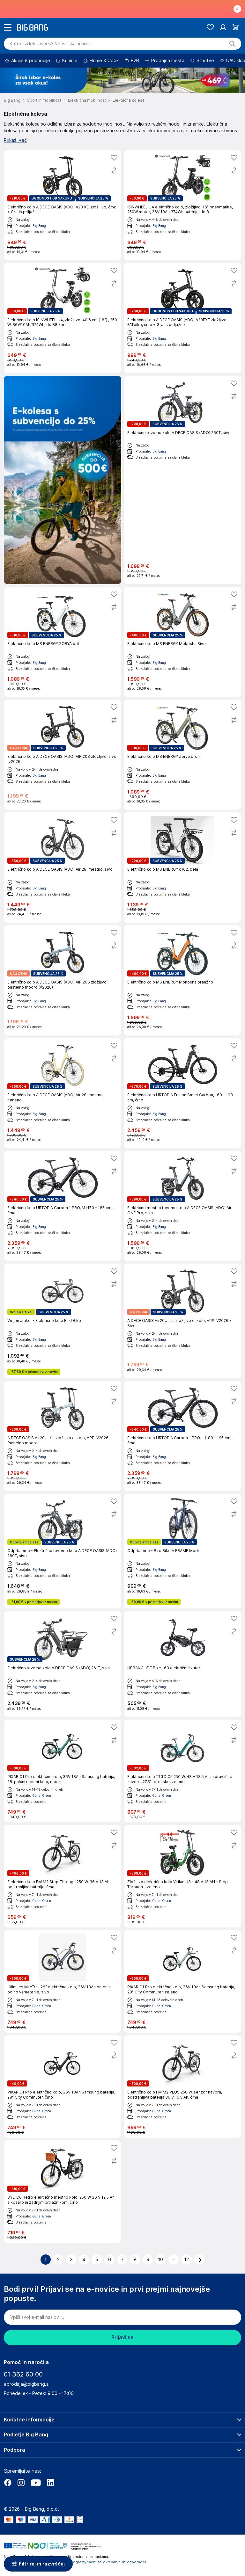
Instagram (21, 2483)
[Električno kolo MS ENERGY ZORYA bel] (63, 642)
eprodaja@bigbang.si (27, 2384)
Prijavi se (122, 2337)
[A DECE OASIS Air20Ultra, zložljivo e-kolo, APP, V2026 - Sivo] (182, 1321)
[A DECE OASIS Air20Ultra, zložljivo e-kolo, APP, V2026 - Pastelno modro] (63, 1436)
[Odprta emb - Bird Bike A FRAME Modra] (182, 1551)
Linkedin (50, 2483)
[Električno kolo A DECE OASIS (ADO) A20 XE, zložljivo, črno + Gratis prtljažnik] (63, 205)
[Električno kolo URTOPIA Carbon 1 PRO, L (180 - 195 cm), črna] (182, 1436)
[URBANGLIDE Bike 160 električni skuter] (182, 1664)
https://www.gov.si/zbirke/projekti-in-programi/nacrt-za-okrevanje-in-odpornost (75, 2562)
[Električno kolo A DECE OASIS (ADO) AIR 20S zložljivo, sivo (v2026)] (63, 755)
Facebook (8, 2483)
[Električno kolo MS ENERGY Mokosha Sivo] (182, 642)
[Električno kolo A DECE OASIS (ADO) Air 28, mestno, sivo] (63, 867)
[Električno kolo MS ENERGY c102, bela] (182, 867)
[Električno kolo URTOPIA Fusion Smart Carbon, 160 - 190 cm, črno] (182, 1093)
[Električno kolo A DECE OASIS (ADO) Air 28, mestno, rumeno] (63, 1093)
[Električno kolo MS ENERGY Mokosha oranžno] (182, 980)
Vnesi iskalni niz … (51, 44)
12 (187, 2260)
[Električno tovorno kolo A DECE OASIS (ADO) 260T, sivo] (182, 480)
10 (161, 2260)
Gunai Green (42, 1796)
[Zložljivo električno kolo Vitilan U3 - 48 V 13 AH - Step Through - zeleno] (182, 1876)
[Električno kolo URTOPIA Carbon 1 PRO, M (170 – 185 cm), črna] (63, 1206)
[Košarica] (236, 27)
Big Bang (39, 226)
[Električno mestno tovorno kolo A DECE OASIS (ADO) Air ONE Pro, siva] (182, 1206)
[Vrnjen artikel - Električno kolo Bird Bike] (63, 1321)
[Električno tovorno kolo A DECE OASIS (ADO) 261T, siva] (63, 1664)
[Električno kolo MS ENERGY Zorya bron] (182, 755)
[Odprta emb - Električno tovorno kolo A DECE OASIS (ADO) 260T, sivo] (63, 1551)
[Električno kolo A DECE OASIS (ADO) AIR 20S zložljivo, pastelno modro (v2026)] (63, 980)
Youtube (36, 2483)
